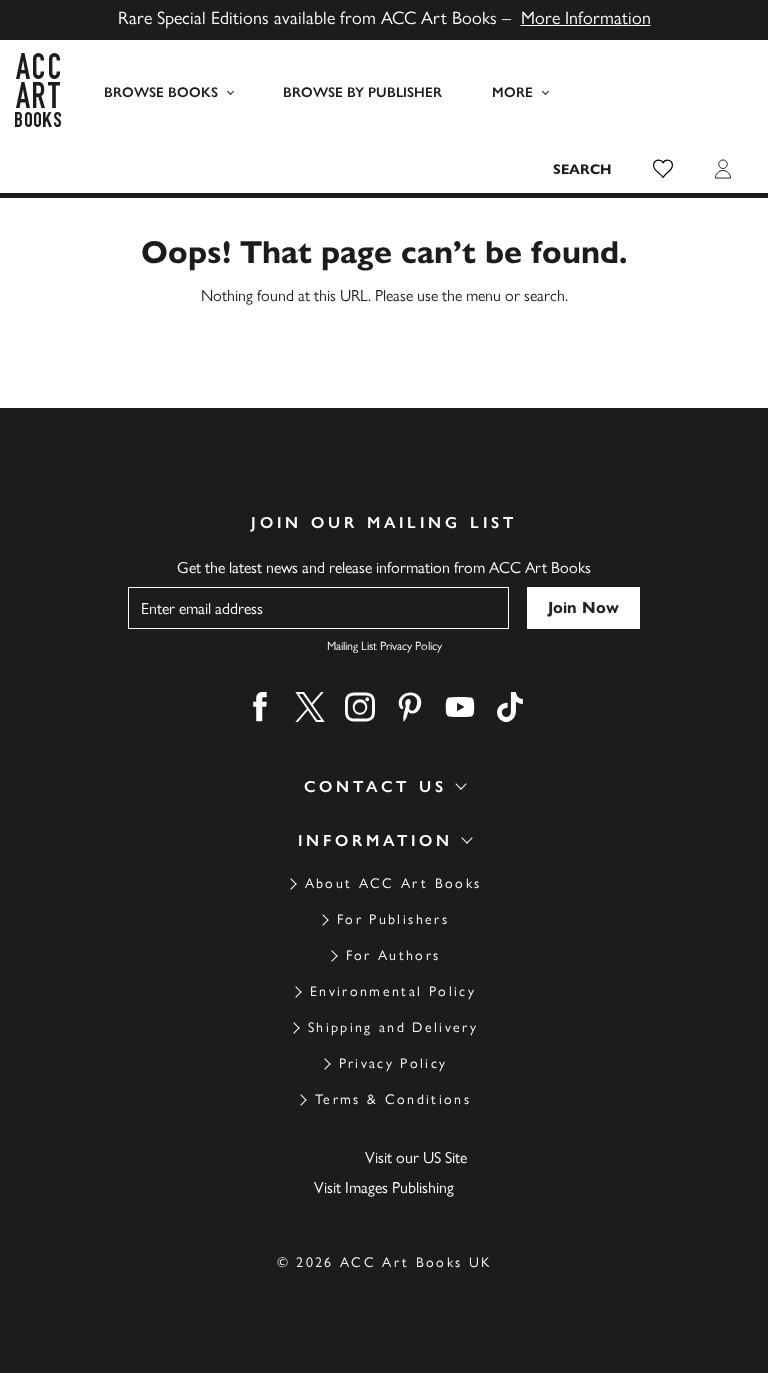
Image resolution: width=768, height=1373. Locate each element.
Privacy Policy (393, 1063)
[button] (663, 169)
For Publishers (393, 919)
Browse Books (161, 92)
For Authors (393, 955)
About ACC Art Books (393, 883)
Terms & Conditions (393, 1099)
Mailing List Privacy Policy (384, 646)
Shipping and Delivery (393, 1027)
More (512, 92)
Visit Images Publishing (384, 1187)
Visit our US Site (416, 1157)
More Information (586, 18)
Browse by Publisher (362, 92)
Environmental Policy (393, 991)
